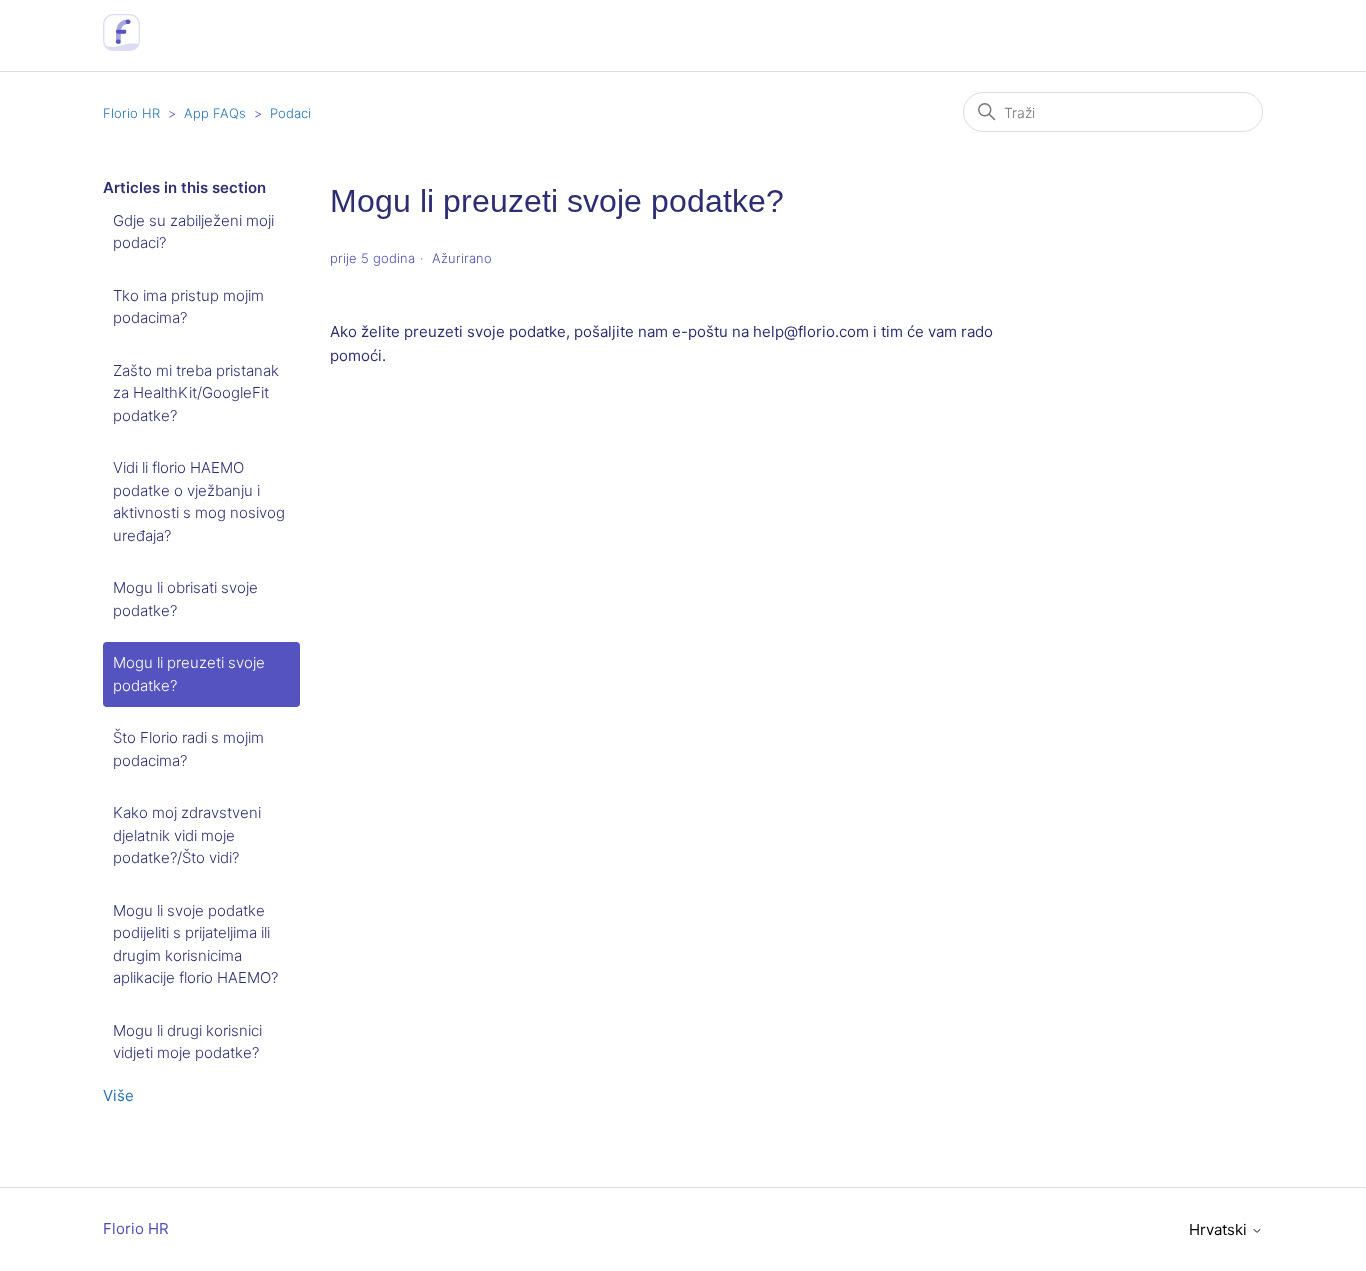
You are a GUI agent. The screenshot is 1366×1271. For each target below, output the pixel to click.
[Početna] (121, 45)
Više (118, 1095)
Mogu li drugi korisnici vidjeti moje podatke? (187, 1042)
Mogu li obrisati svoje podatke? (185, 599)
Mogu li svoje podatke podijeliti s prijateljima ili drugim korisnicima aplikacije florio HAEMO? (195, 944)
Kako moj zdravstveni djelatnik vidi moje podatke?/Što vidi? (187, 835)
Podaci (290, 113)
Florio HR (131, 113)
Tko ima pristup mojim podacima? (188, 307)
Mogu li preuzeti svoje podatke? (189, 674)
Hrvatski (1220, 1229)
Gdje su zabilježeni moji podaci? (193, 232)
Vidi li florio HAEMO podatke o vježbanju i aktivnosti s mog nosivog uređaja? (199, 501)
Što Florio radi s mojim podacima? (188, 749)
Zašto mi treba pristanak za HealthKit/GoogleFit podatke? (196, 393)
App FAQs (215, 113)
